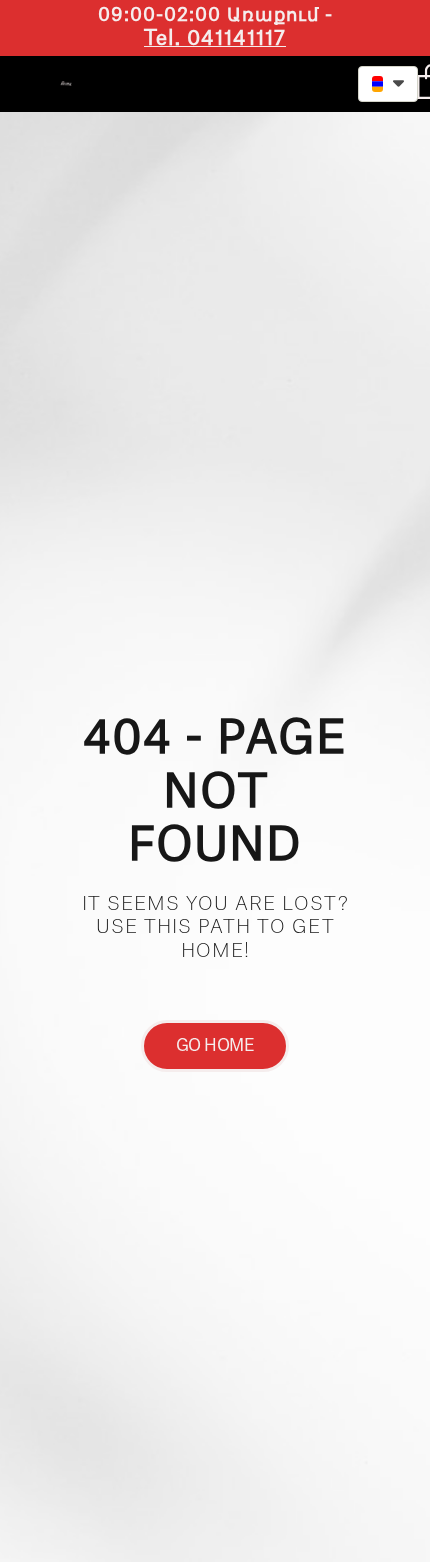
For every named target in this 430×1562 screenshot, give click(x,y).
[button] (289, 81)
